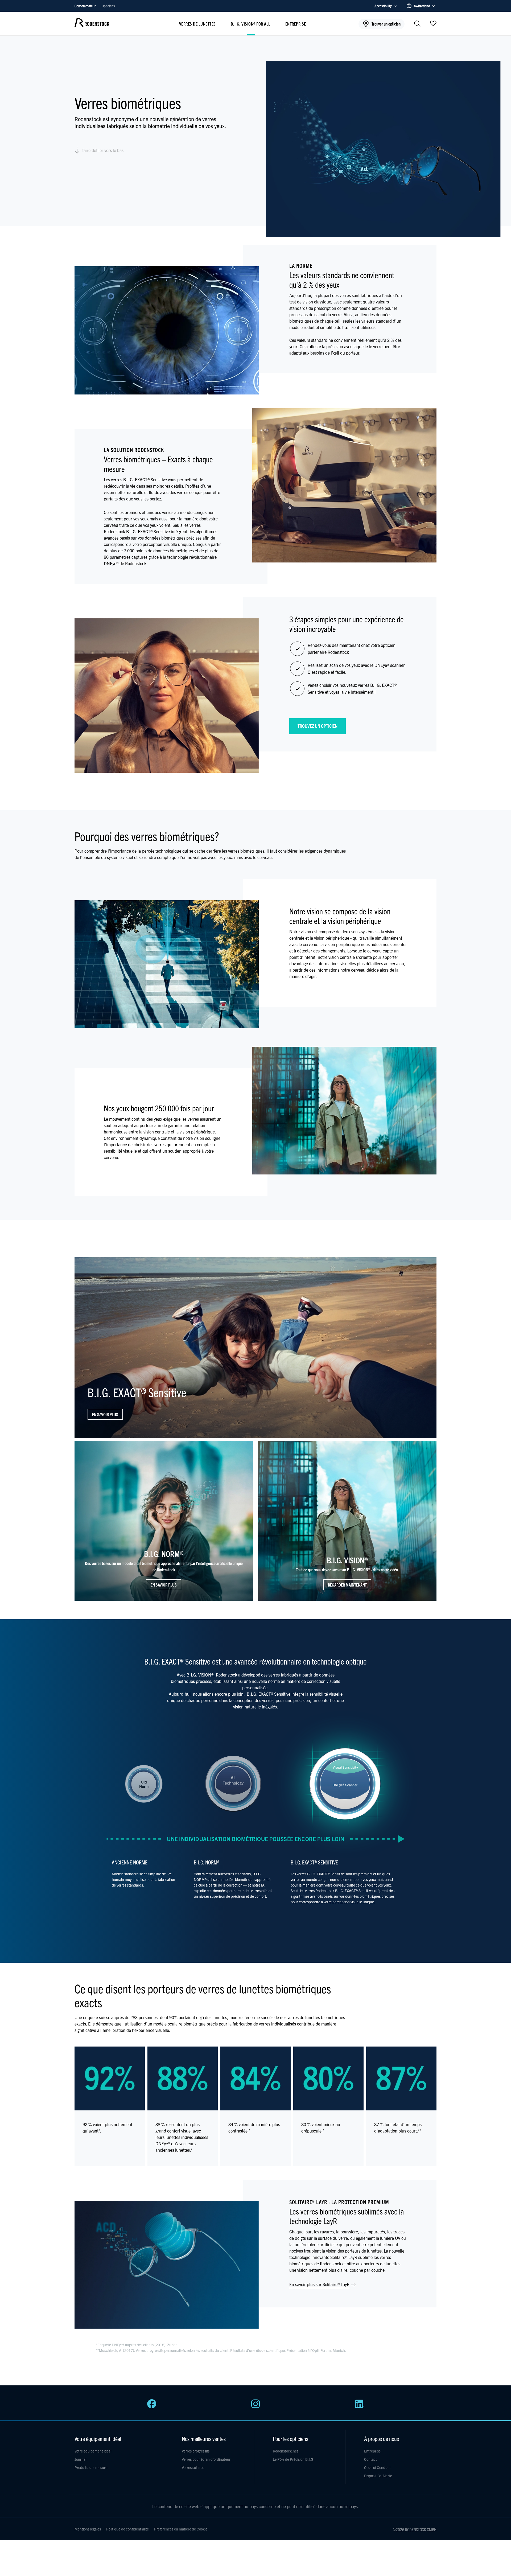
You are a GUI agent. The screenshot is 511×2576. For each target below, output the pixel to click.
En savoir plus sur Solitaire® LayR (320, 2284)
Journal (80, 2459)
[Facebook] (152, 2407)
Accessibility (383, 6)
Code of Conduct (377, 2467)
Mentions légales (88, 2529)
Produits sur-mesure (91, 2467)
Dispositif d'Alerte (378, 2476)
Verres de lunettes (197, 24)
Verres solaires (193, 2467)
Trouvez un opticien (318, 726)
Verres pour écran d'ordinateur (206, 2459)
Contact (370, 2459)
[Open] (433, 23)
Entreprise (296, 24)
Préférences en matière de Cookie (181, 2529)
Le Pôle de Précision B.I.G (293, 2459)
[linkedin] (359, 2407)
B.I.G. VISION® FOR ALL (251, 24)
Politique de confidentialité (127, 2529)
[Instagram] (256, 2407)
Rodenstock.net (285, 2451)
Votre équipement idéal (93, 2451)
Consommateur (85, 6)
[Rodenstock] (92, 25)
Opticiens (108, 6)
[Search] (417, 24)
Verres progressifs (196, 2451)
